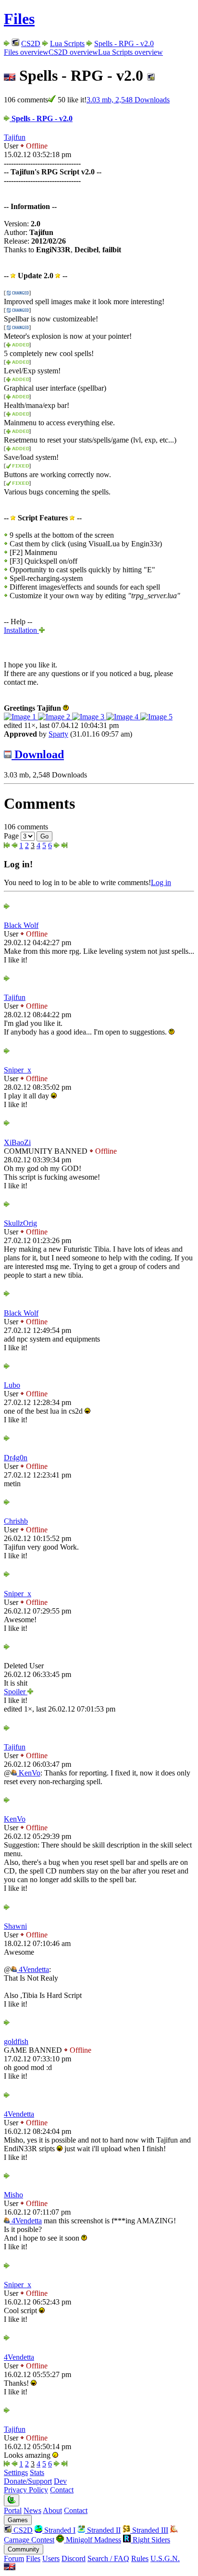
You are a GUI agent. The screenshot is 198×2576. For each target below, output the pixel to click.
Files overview (26, 52)
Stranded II (103, 2530)
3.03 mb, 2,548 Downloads (128, 100)
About (52, 2510)
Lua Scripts (67, 43)
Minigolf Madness (93, 2540)
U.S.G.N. (165, 2558)
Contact (62, 2490)
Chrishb (16, 1521)
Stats (37, 2472)
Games (18, 2520)
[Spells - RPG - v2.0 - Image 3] (89, 717)
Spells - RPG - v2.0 (124, 43)
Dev (60, 2481)
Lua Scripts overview (130, 52)
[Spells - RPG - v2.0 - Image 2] (55, 717)
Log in (161, 882)
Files (19, 19)
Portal (13, 2510)
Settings (16, 2472)
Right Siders (150, 2540)
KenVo (29, 1773)
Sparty (58, 734)
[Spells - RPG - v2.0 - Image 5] (156, 717)
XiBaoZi (17, 1142)
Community (24, 2549)
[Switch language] (10, 2568)
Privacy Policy (26, 2490)
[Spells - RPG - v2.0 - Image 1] (21, 717)
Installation (21, 630)
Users (51, 2558)
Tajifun (15, 137)
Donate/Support (28, 2481)
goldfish (16, 2041)
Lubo (12, 1385)
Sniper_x (18, 1070)
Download (38, 754)
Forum (14, 2558)
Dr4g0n (16, 1458)
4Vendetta (33, 1969)
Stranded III (149, 2530)
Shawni (15, 1926)
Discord (74, 2558)
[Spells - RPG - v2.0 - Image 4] (123, 717)
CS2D (31, 43)
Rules (140, 2558)
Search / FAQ (108, 2558)
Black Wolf (21, 925)
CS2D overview (73, 52)
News (32, 2510)
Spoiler (16, 1692)
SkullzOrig (20, 1223)
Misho (13, 2195)
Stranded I (59, 2530)
